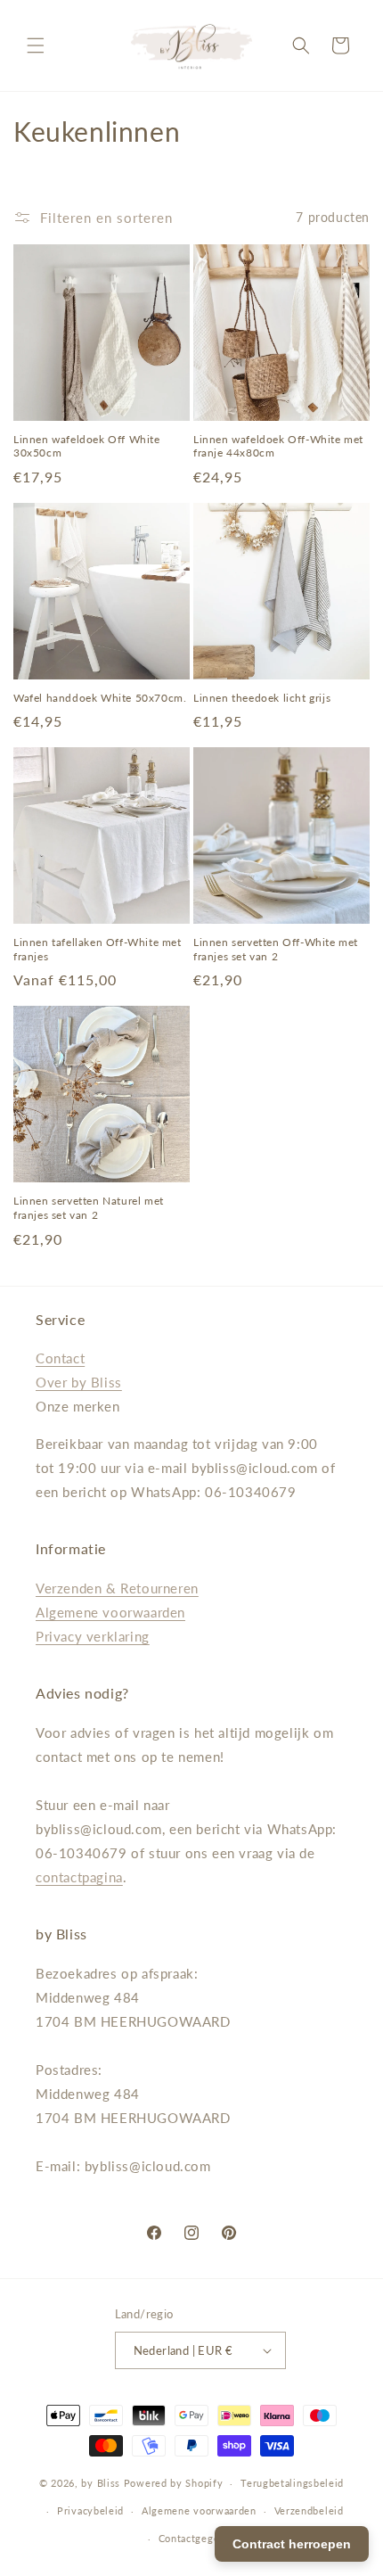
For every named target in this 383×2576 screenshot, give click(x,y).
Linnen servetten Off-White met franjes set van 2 (276, 949)
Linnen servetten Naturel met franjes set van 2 (89, 1208)
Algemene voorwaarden (110, 1612)
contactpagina (79, 1877)
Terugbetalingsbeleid (292, 2483)
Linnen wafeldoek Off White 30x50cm (87, 446)
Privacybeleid (90, 2510)
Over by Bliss (79, 1382)
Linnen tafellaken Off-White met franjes (98, 949)
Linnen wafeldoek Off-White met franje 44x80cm (278, 446)
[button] (36, 45)
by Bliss (101, 2483)
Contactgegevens (201, 2538)
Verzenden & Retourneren (117, 1588)
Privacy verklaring (93, 1636)
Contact (60, 1358)
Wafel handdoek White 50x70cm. (100, 698)
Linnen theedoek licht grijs (262, 698)
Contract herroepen (292, 2544)
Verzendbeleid (309, 2510)
